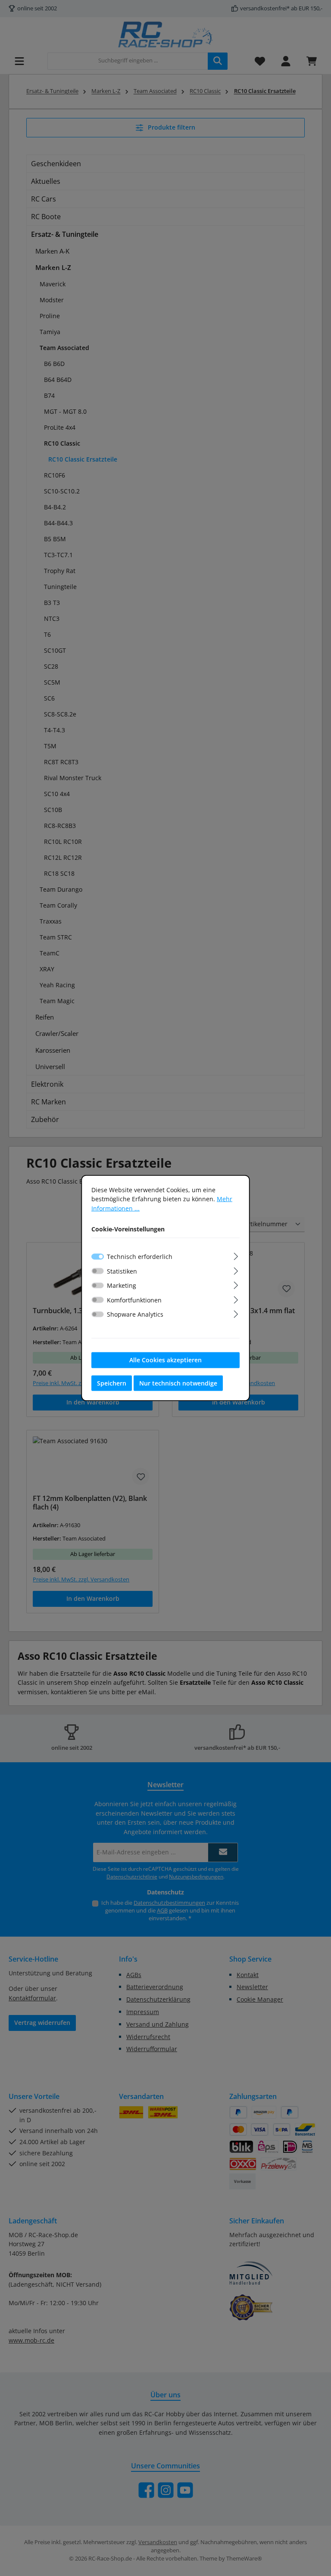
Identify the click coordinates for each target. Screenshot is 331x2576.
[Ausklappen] (236, 1255)
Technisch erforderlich (140, 1257)
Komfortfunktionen (134, 1300)
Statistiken (122, 1271)
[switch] (98, 1271)
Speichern (112, 1383)
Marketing (122, 1285)
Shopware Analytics (135, 1314)
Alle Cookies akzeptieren (165, 1360)
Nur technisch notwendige (178, 1383)
